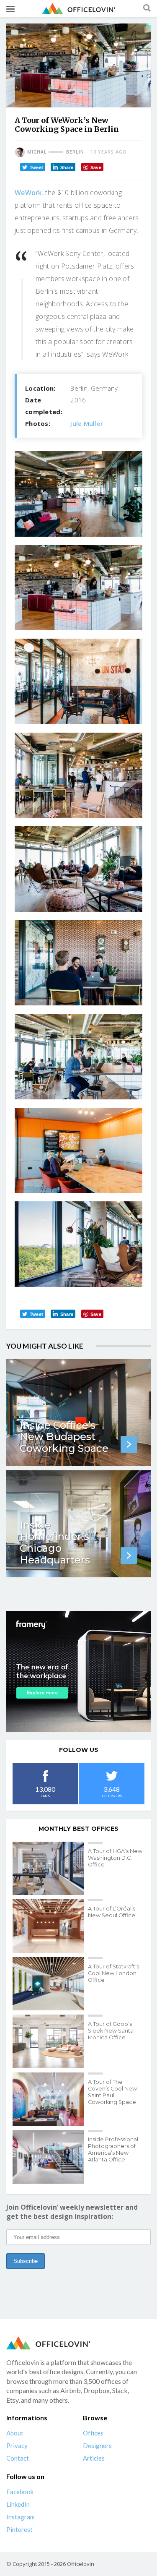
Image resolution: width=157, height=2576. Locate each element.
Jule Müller (87, 423)
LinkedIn (18, 2504)
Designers (97, 2446)
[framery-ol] (78, 1671)
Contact (18, 2458)
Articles (94, 2458)
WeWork (28, 193)
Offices (93, 2433)
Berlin (75, 152)
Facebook (20, 2492)
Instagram (21, 2517)
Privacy (17, 2446)
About (15, 2433)
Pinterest (19, 2529)
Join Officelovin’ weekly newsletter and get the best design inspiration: (72, 2212)
